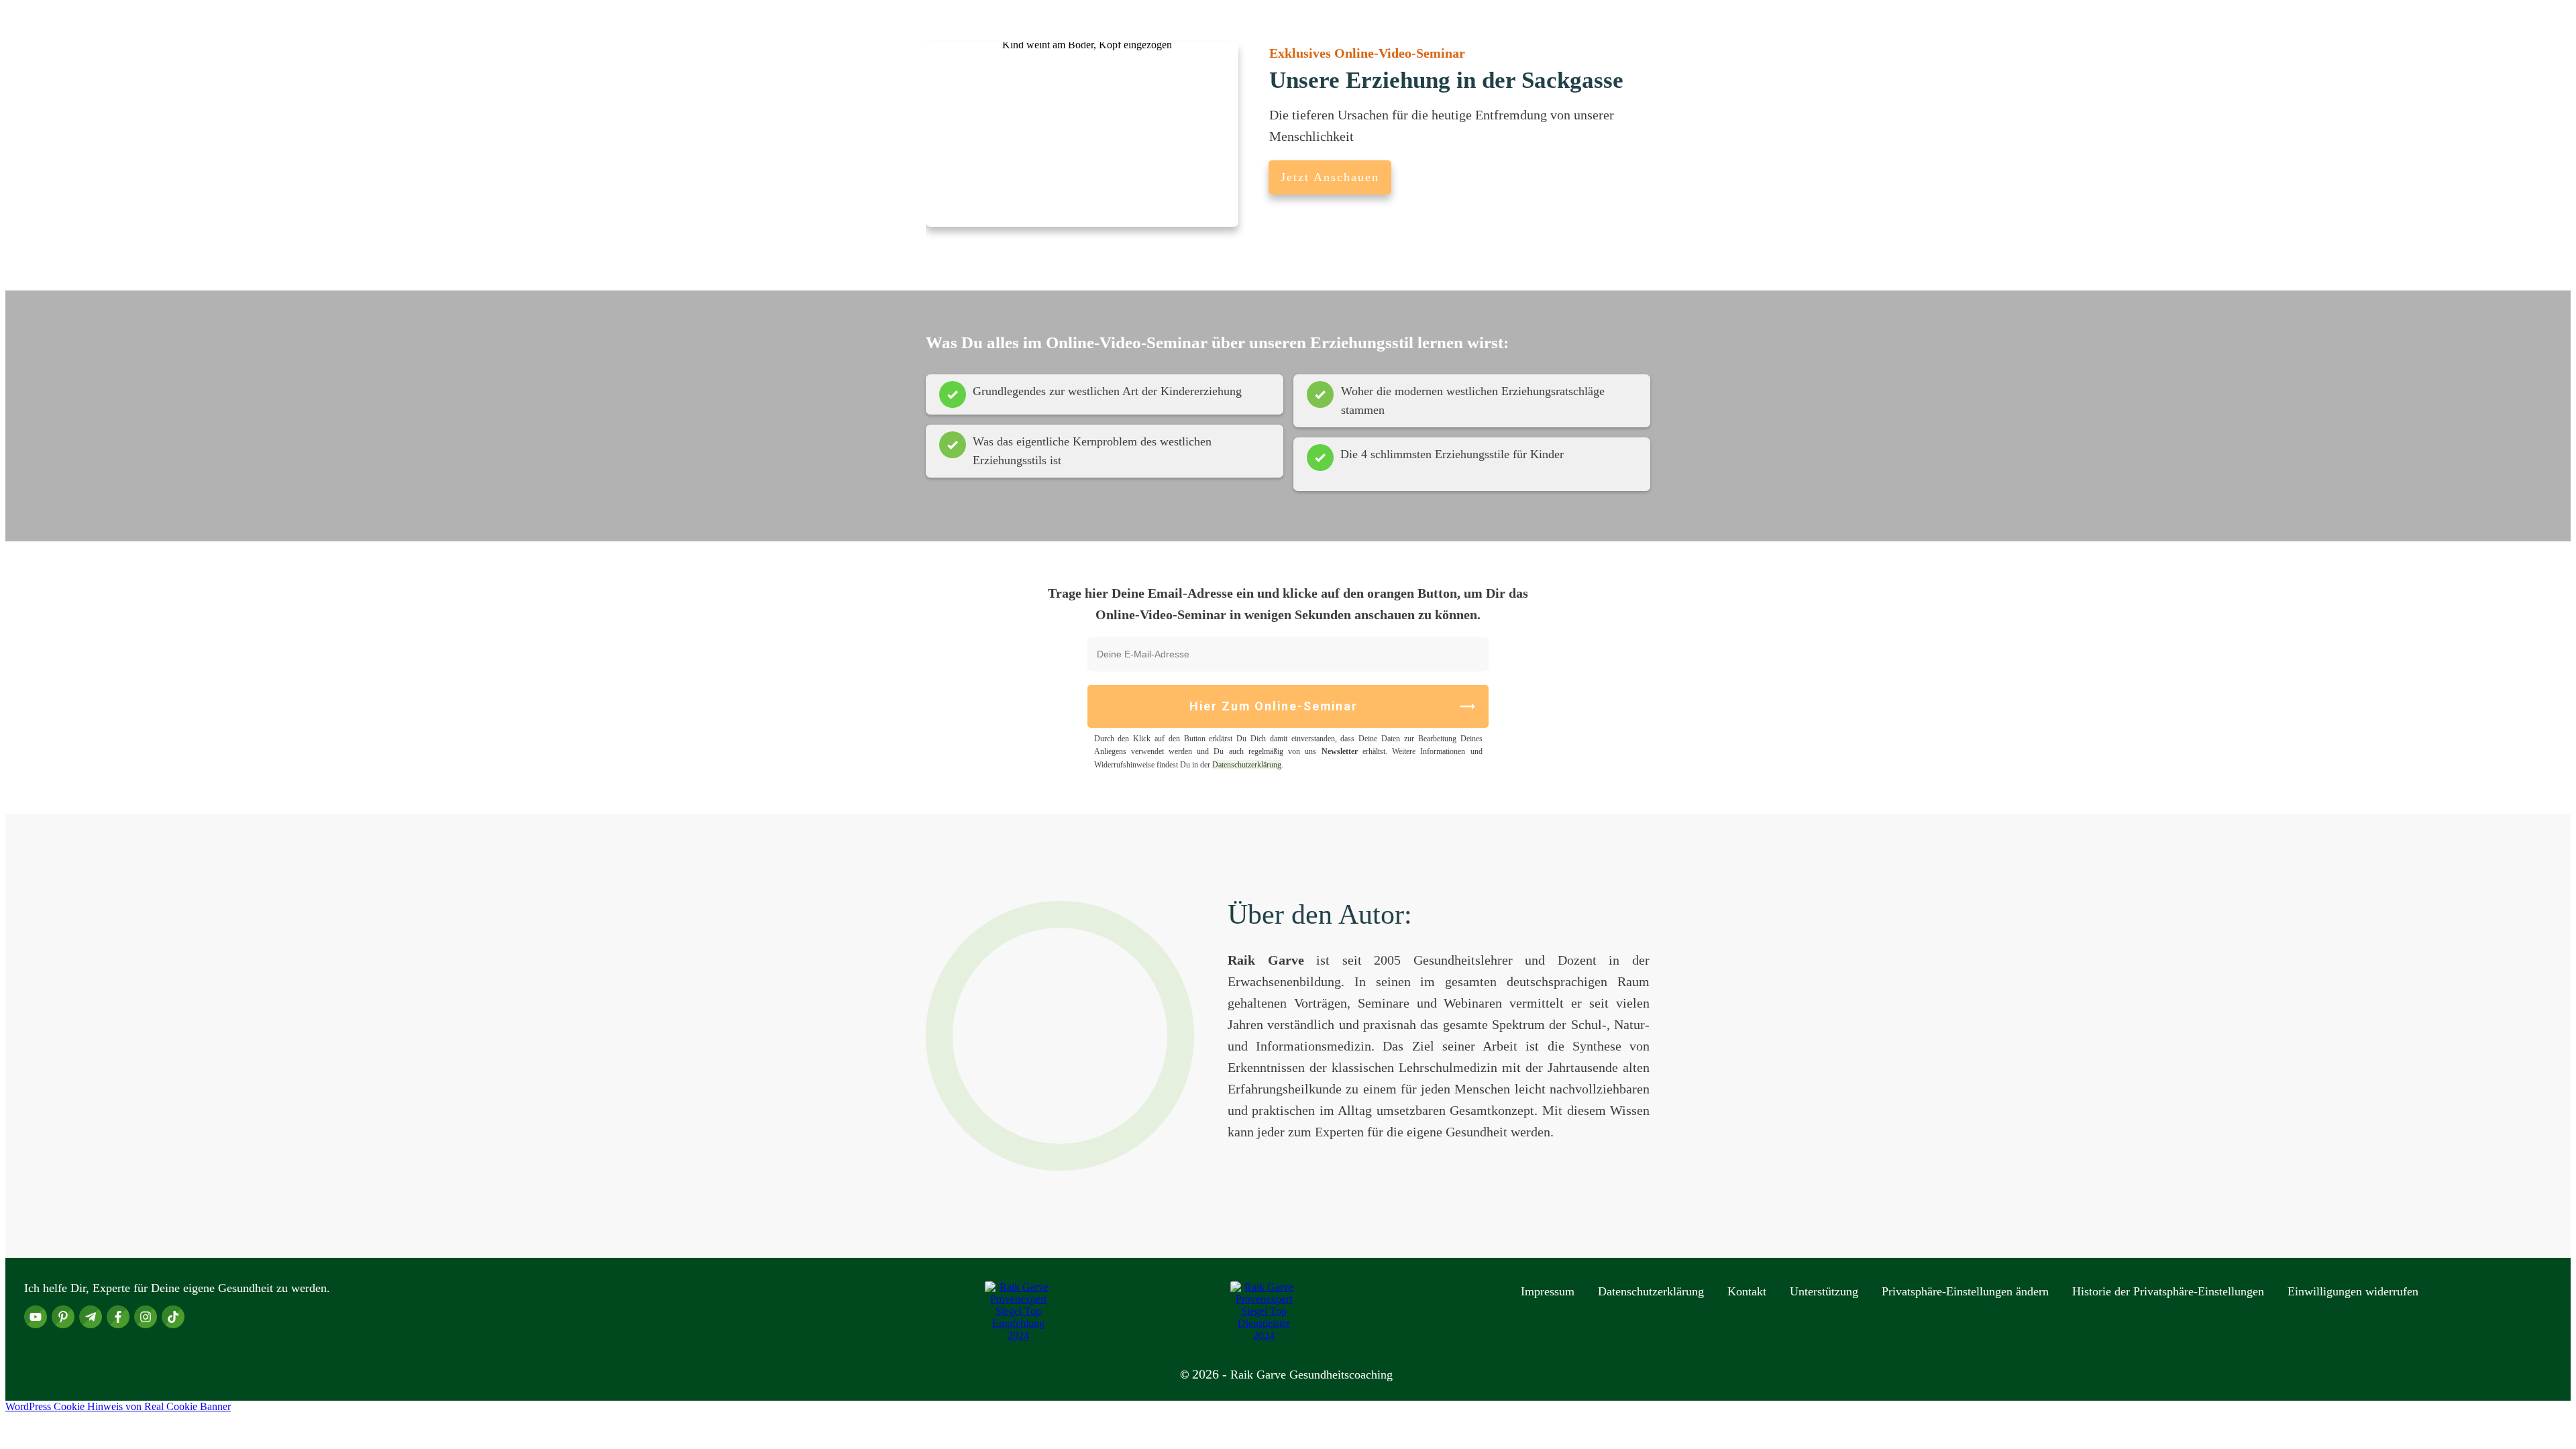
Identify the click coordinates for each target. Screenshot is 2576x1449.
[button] (1965, 1291)
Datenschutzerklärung (1247, 765)
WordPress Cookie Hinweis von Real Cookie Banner (118, 1406)
